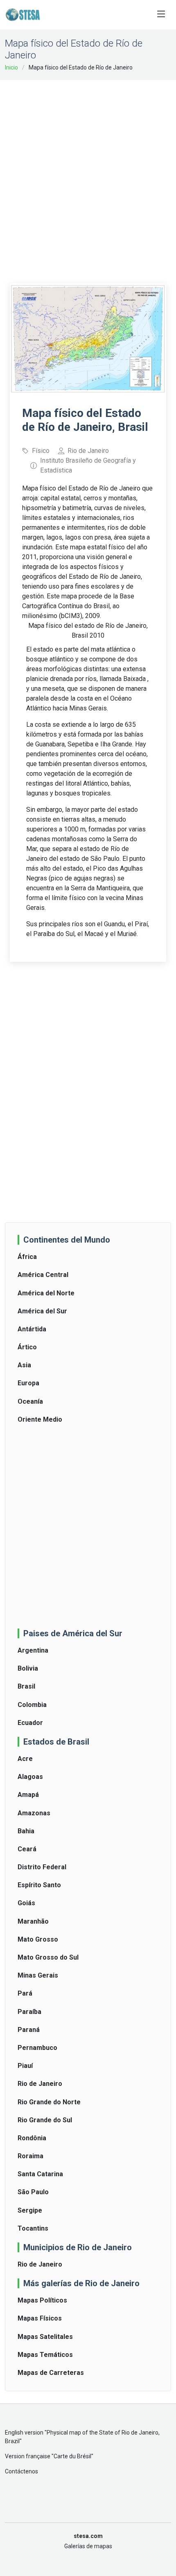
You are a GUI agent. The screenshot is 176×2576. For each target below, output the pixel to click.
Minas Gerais (38, 1975)
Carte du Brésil (72, 2456)
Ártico (27, 1347)
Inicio (11, 67)
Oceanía (30, 1401)
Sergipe (30, 2210)
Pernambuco (37, 2048)
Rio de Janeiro (40, 2084)
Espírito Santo (39, 1885)
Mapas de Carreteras (51, 2373)
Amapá (28, 1795)
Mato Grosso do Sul (48, 1957)
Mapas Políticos (42, 2300)
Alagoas (30, 1777)
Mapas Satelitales (45, 2337)
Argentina (33, 1650)
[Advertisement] (88, 176)
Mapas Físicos (40, 2318)
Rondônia (32, 2138)
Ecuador (30, 1723)
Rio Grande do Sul (45, 2120)
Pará (25, 1993)
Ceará (27, 1849)
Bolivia (28, 1668)
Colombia (32, 1705)
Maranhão (33, 1921)
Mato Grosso (38, 1939)
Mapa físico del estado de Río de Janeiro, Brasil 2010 (88, 631)
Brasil (26, 1686)
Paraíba (29, 2012)
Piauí (25, 2066)
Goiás (26, 1903)
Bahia (26, 1831)
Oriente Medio (40, 1419)
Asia (24, 1365)
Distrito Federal (42, 1867)
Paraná (29, 2030)
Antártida (32, 1329)
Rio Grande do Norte (49, 2102)
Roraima (30, 2156)
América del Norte (46, 1293)
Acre (25, 1759)
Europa (28, 1383)
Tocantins (33, 2228)
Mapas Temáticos (45, 2355)
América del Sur (42, 1311)
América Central (43, 1275)
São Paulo (33, 2192)
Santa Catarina (40, 2174)
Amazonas (34, 1813)
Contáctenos (21, 2471)
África (27, 1257)
